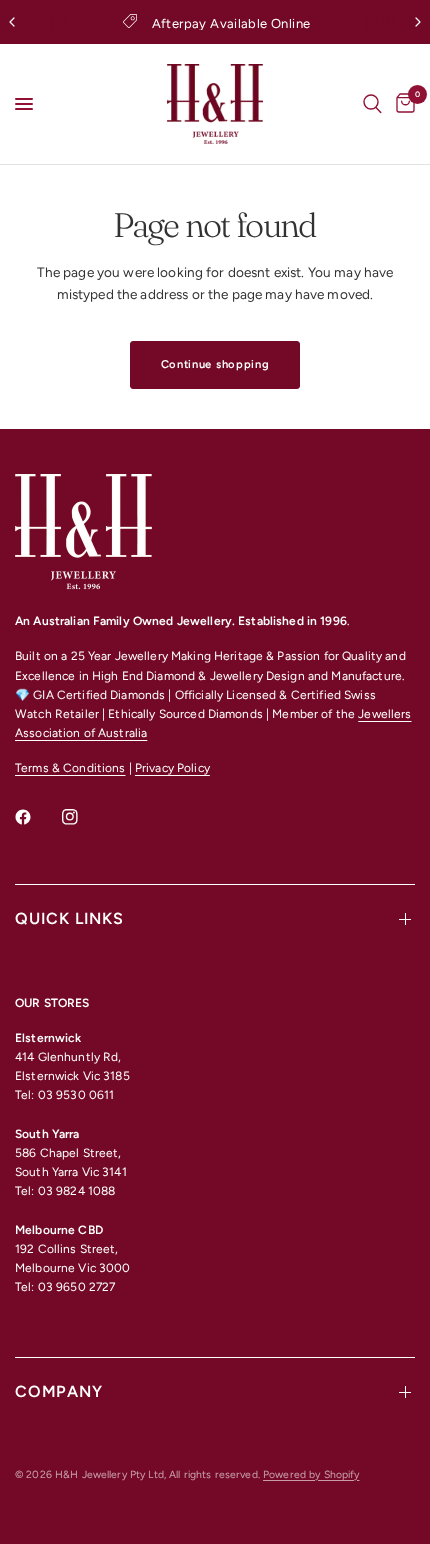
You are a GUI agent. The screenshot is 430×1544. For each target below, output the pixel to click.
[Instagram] (84, 817)
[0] (402, 104)
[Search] (372, 104)
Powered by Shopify (311, 1474)
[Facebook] (37, 817)
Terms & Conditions (70, 768)
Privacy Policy (172, 768)
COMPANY (59, 1391)
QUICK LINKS (69, 918)
